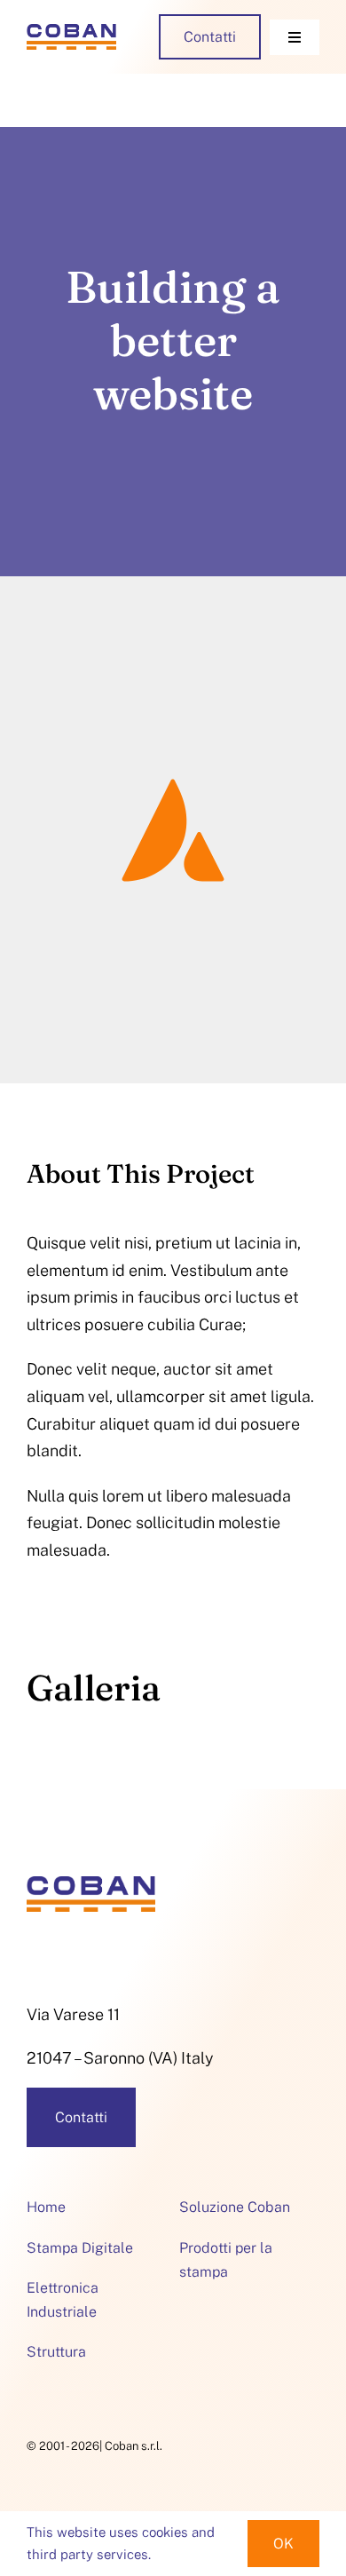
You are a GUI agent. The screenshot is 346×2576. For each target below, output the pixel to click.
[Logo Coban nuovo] (71, 32)
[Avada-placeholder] (173, 691)
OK (283, 2544)
